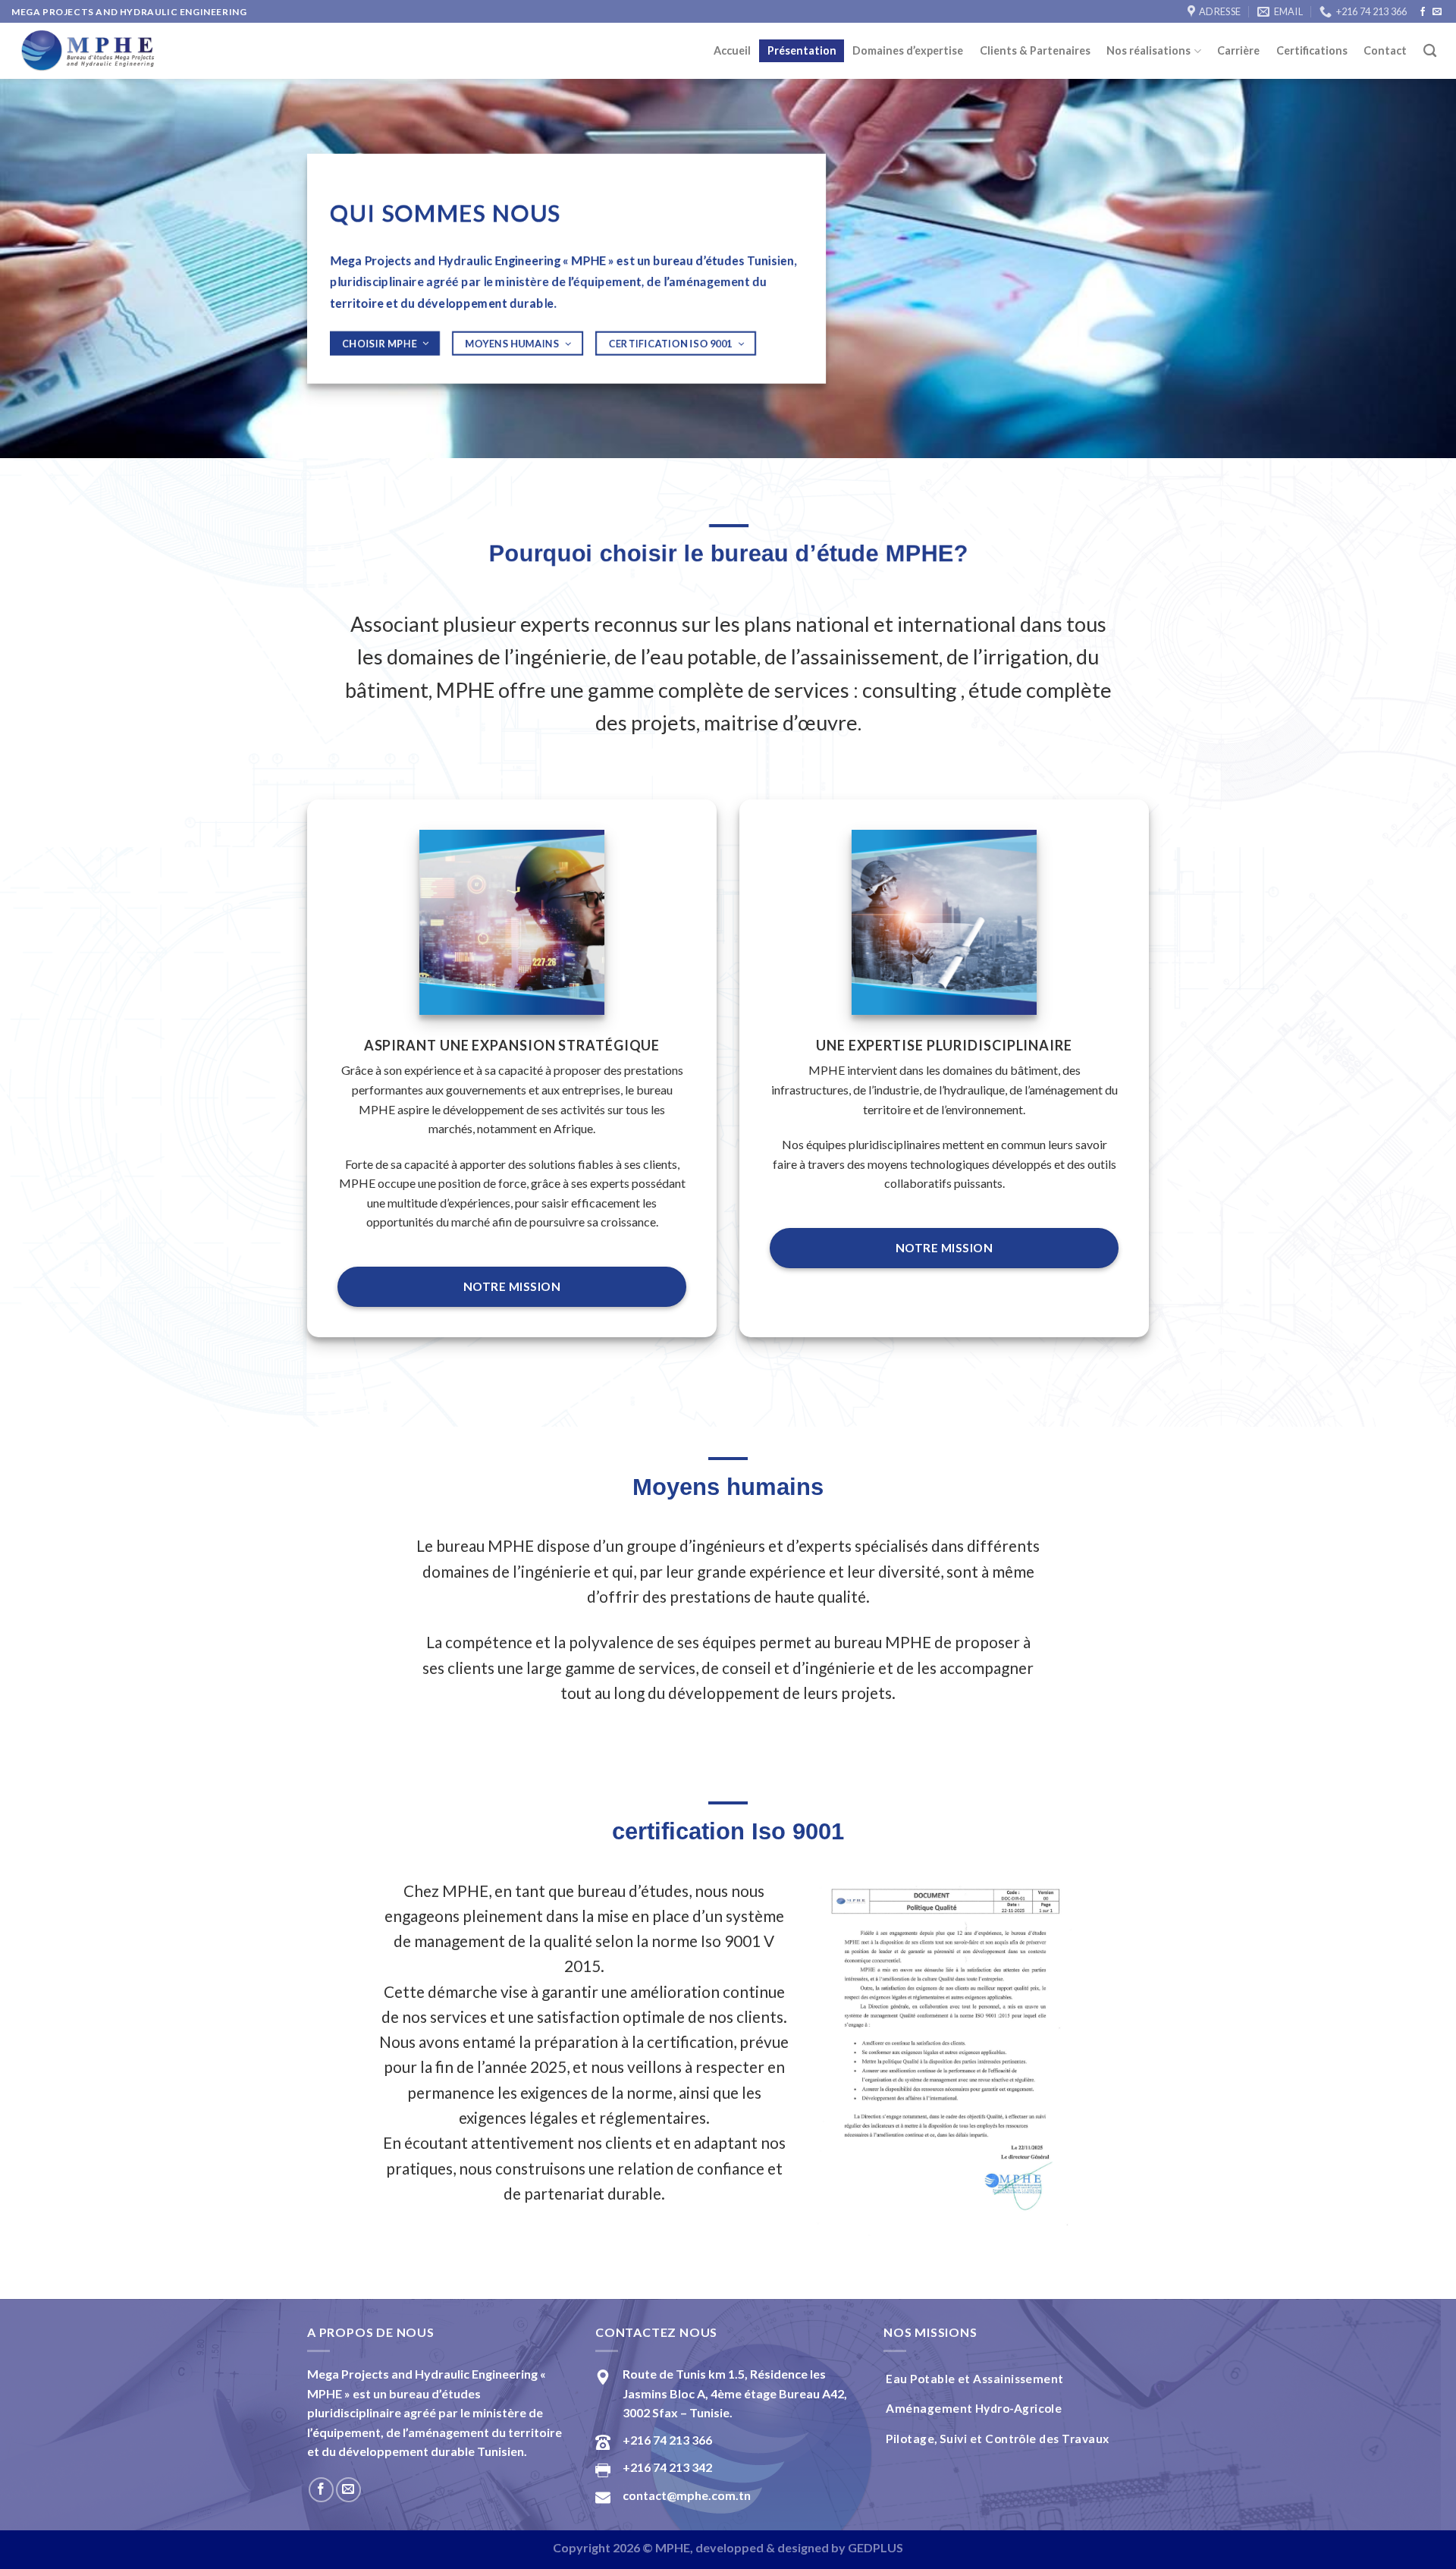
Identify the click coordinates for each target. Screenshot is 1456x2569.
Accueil (732, 50)
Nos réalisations (1148, 50)
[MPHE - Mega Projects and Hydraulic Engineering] (87, 51)
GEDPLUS (875, 2547)
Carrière (1238, 50)
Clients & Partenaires (1035, 50)
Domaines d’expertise (908, 50)
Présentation (802, 50)
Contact (1385, 50)
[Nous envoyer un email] (1437, 12)
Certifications (1312, 50)
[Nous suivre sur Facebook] (1423, 12)
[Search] (1430, 51)
